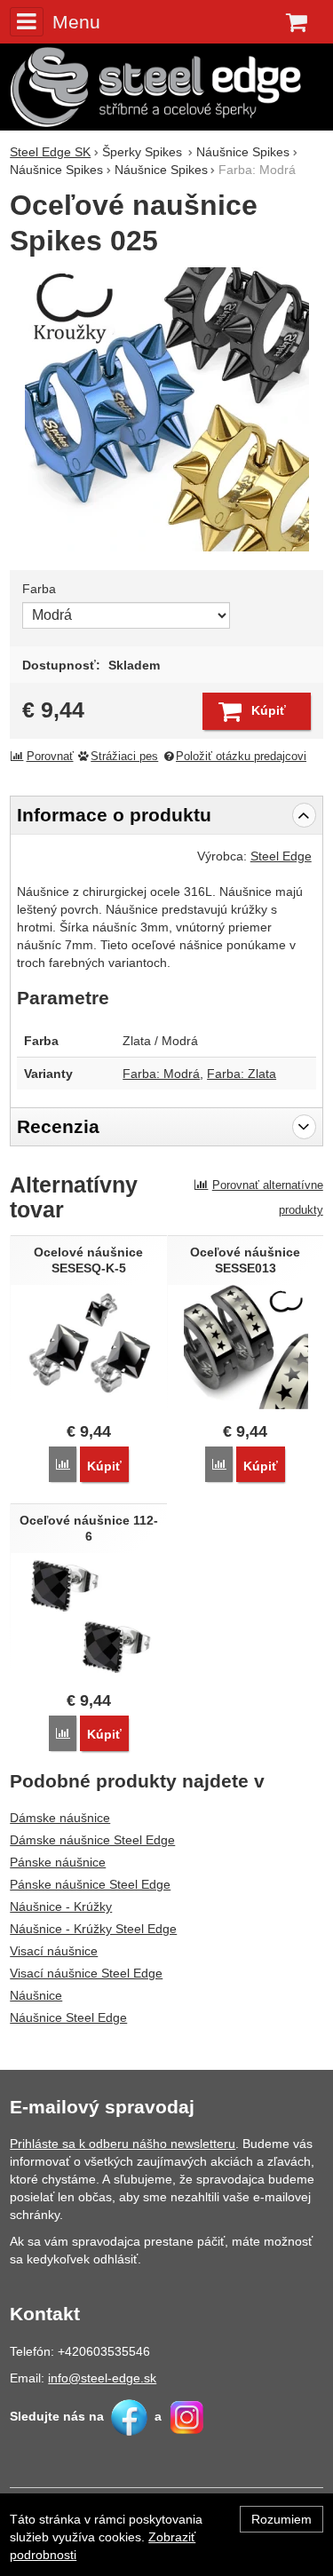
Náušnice (36, 1995)
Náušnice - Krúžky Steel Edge (93, 1929)
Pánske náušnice (58, 1862)
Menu (76, 22)
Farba (39, 589)
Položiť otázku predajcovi (241, 757)
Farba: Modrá (161, 1074)
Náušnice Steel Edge (68, 2017)
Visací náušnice (54, 1951)
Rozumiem (281, 2519)
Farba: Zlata (242, 1074)
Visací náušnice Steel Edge (86, 1973)
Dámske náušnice (60, 1818)
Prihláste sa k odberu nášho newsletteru (123, 2144)
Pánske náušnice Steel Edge (90, 1884)
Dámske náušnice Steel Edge (92, 1840)
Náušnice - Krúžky (61, 1906)
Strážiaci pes (124, 757)
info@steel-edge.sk (102, 2378)
